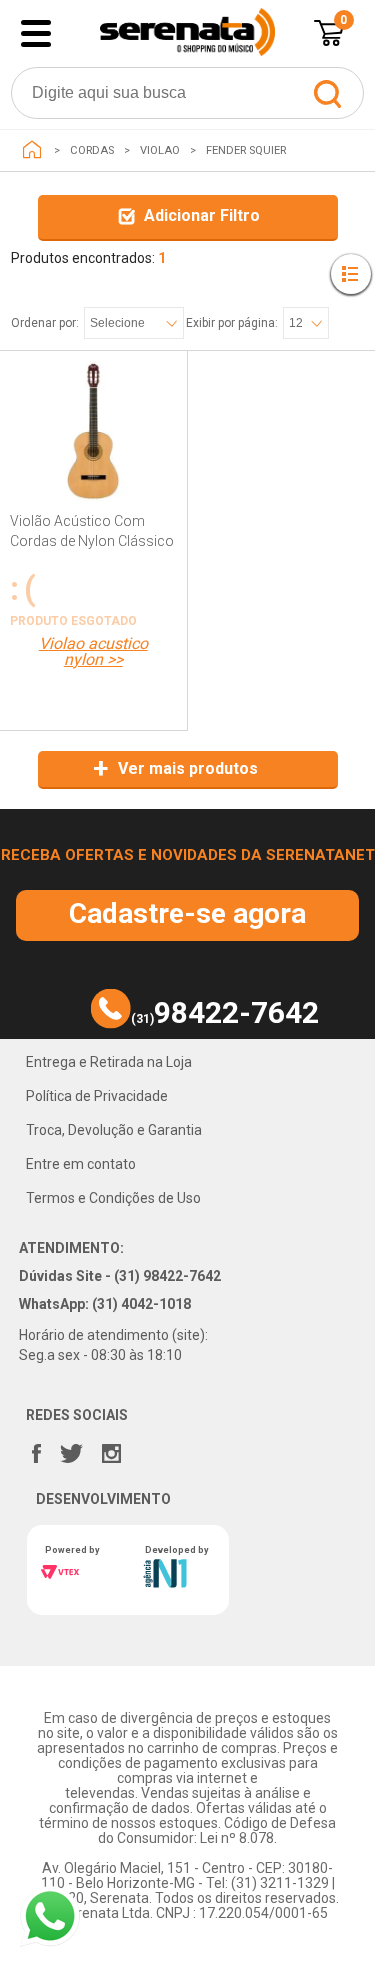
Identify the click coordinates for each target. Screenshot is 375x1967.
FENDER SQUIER (246, 150)
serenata (32, 150)
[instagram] (112, 1449)
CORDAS (92, 150)
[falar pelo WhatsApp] (50, 1916)
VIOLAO (160, 150)
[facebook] (37, 1449)
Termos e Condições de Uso (113, 1198)
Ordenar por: (45, 323)
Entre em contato (81, 1164)
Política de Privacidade (97, 1096)
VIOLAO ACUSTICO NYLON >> (93, 652)
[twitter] (71, 1449)
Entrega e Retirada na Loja (109, 1062)
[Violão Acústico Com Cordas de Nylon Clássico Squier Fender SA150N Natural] (93, 456)
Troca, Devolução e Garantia (114, 1130)
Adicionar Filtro (202, 215)
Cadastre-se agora (187, 913)
